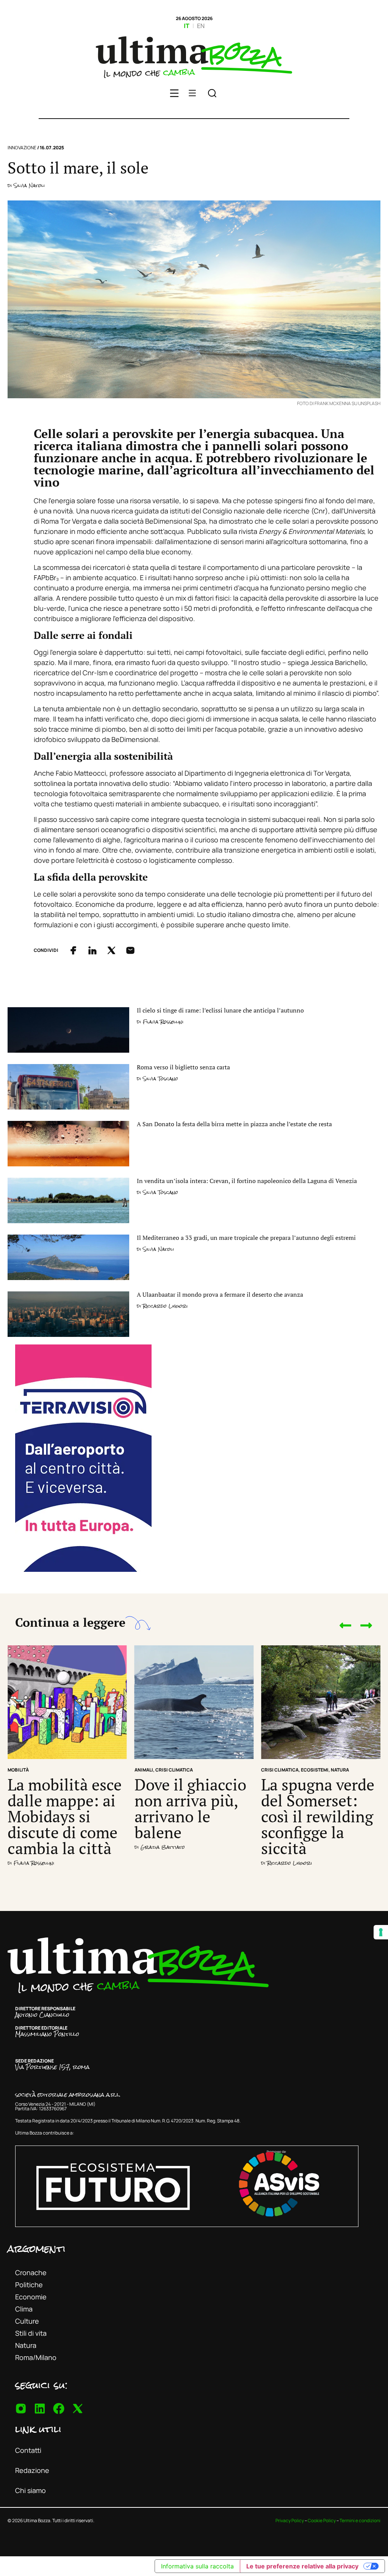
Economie (31, 2297)
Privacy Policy (290, 2520)
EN (201, 26)
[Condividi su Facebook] (74, 950)
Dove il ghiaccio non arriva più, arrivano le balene (190, 1808)
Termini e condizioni (360, 2520)
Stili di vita (31, 2333)
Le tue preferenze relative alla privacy (302, 2566)
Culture (27, 2321)
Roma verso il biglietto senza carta (183, 1067)
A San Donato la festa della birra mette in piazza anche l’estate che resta (234, 1124)
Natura (26, 2345)
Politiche (29, 2285)
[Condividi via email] (130, 950)
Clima (24, 2309)
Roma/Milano (36, 2357)
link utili (38, 2429)
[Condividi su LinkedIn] (92, 950)
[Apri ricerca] (212, 94)
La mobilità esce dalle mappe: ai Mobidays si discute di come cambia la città (65, 1816)
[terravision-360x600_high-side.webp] (83, 1569)
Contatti (28, 2450)
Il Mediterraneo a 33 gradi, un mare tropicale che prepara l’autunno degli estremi (246, 1238)
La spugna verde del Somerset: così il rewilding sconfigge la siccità (318, 1816)
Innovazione (22, 148)
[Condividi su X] (111, 950)
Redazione (32, 2470)
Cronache (31, 2272)
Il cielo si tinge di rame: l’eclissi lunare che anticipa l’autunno (220, 1010)
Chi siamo (31, 2490)
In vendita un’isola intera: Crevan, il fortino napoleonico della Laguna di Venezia (247, 1181)
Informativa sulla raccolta (197, 2566)
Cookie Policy (322, 2520)
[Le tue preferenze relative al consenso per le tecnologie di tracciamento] (381, 1932)
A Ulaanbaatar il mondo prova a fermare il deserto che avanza (220, 1294)
